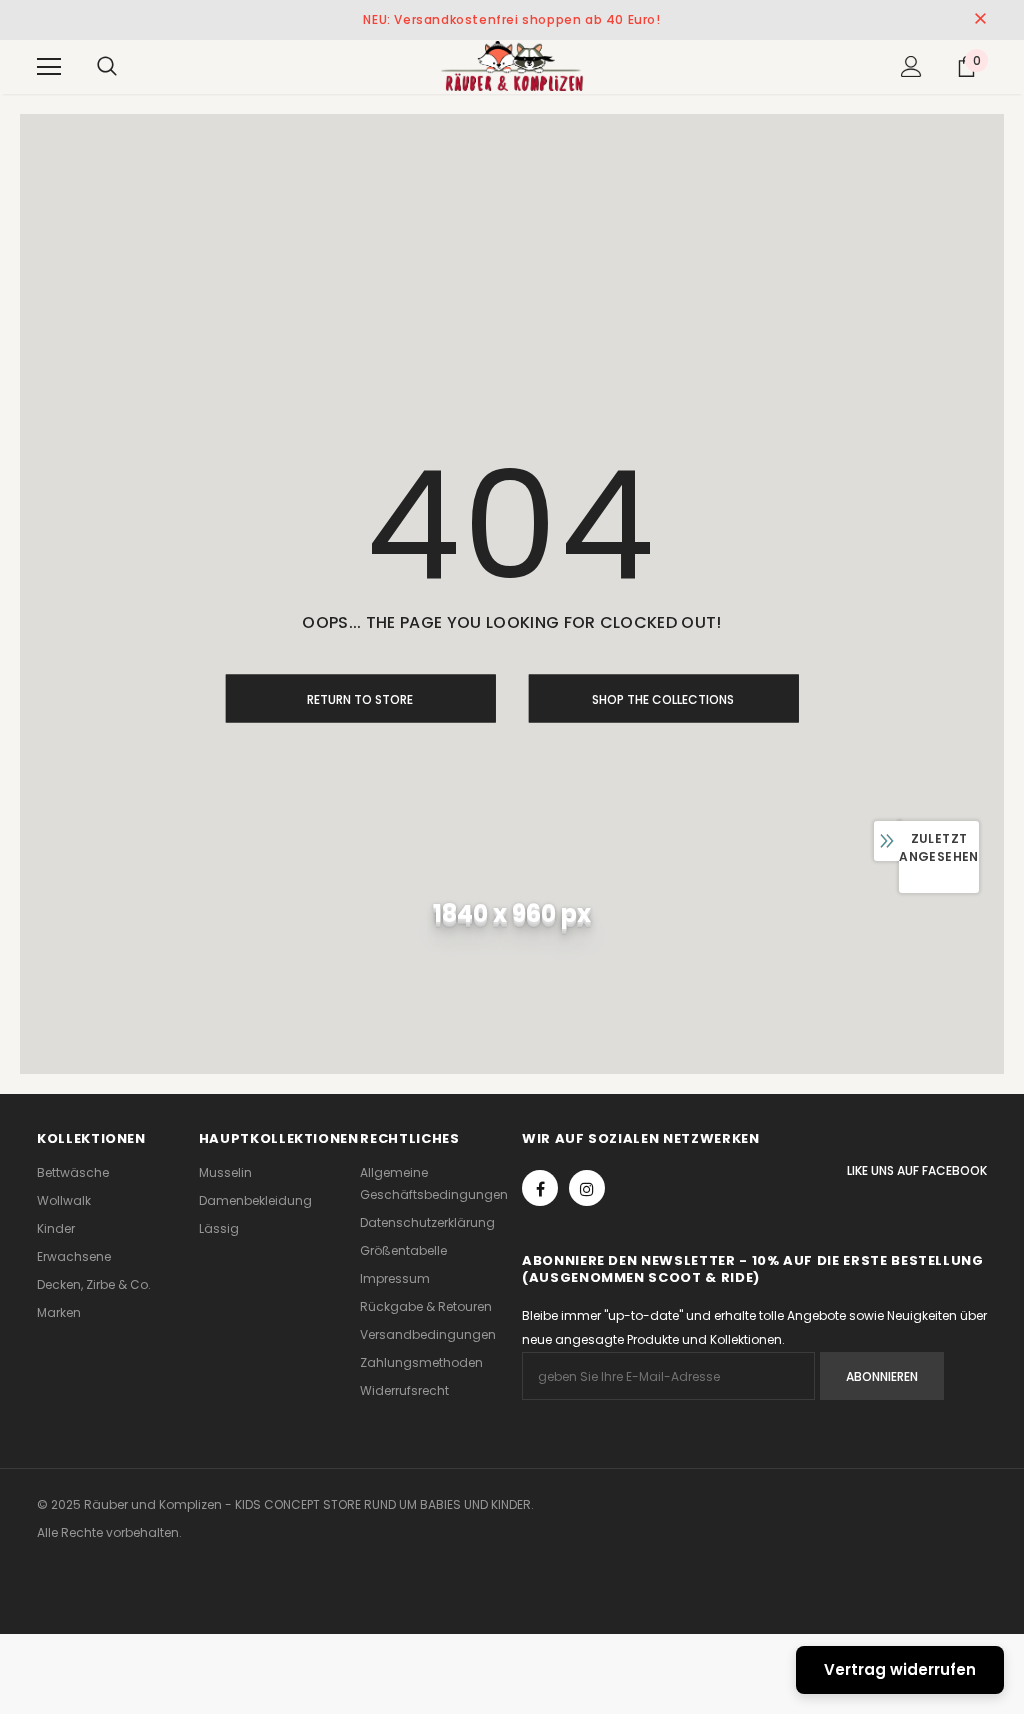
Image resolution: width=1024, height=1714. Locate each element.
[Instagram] (587, 1188)
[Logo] (512, 66)
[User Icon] (911, 66)
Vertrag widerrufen (900, 1669)
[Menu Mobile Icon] (49, 67)
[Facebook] (540, 1188)
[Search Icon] (107, 67)
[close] (980, 20)
